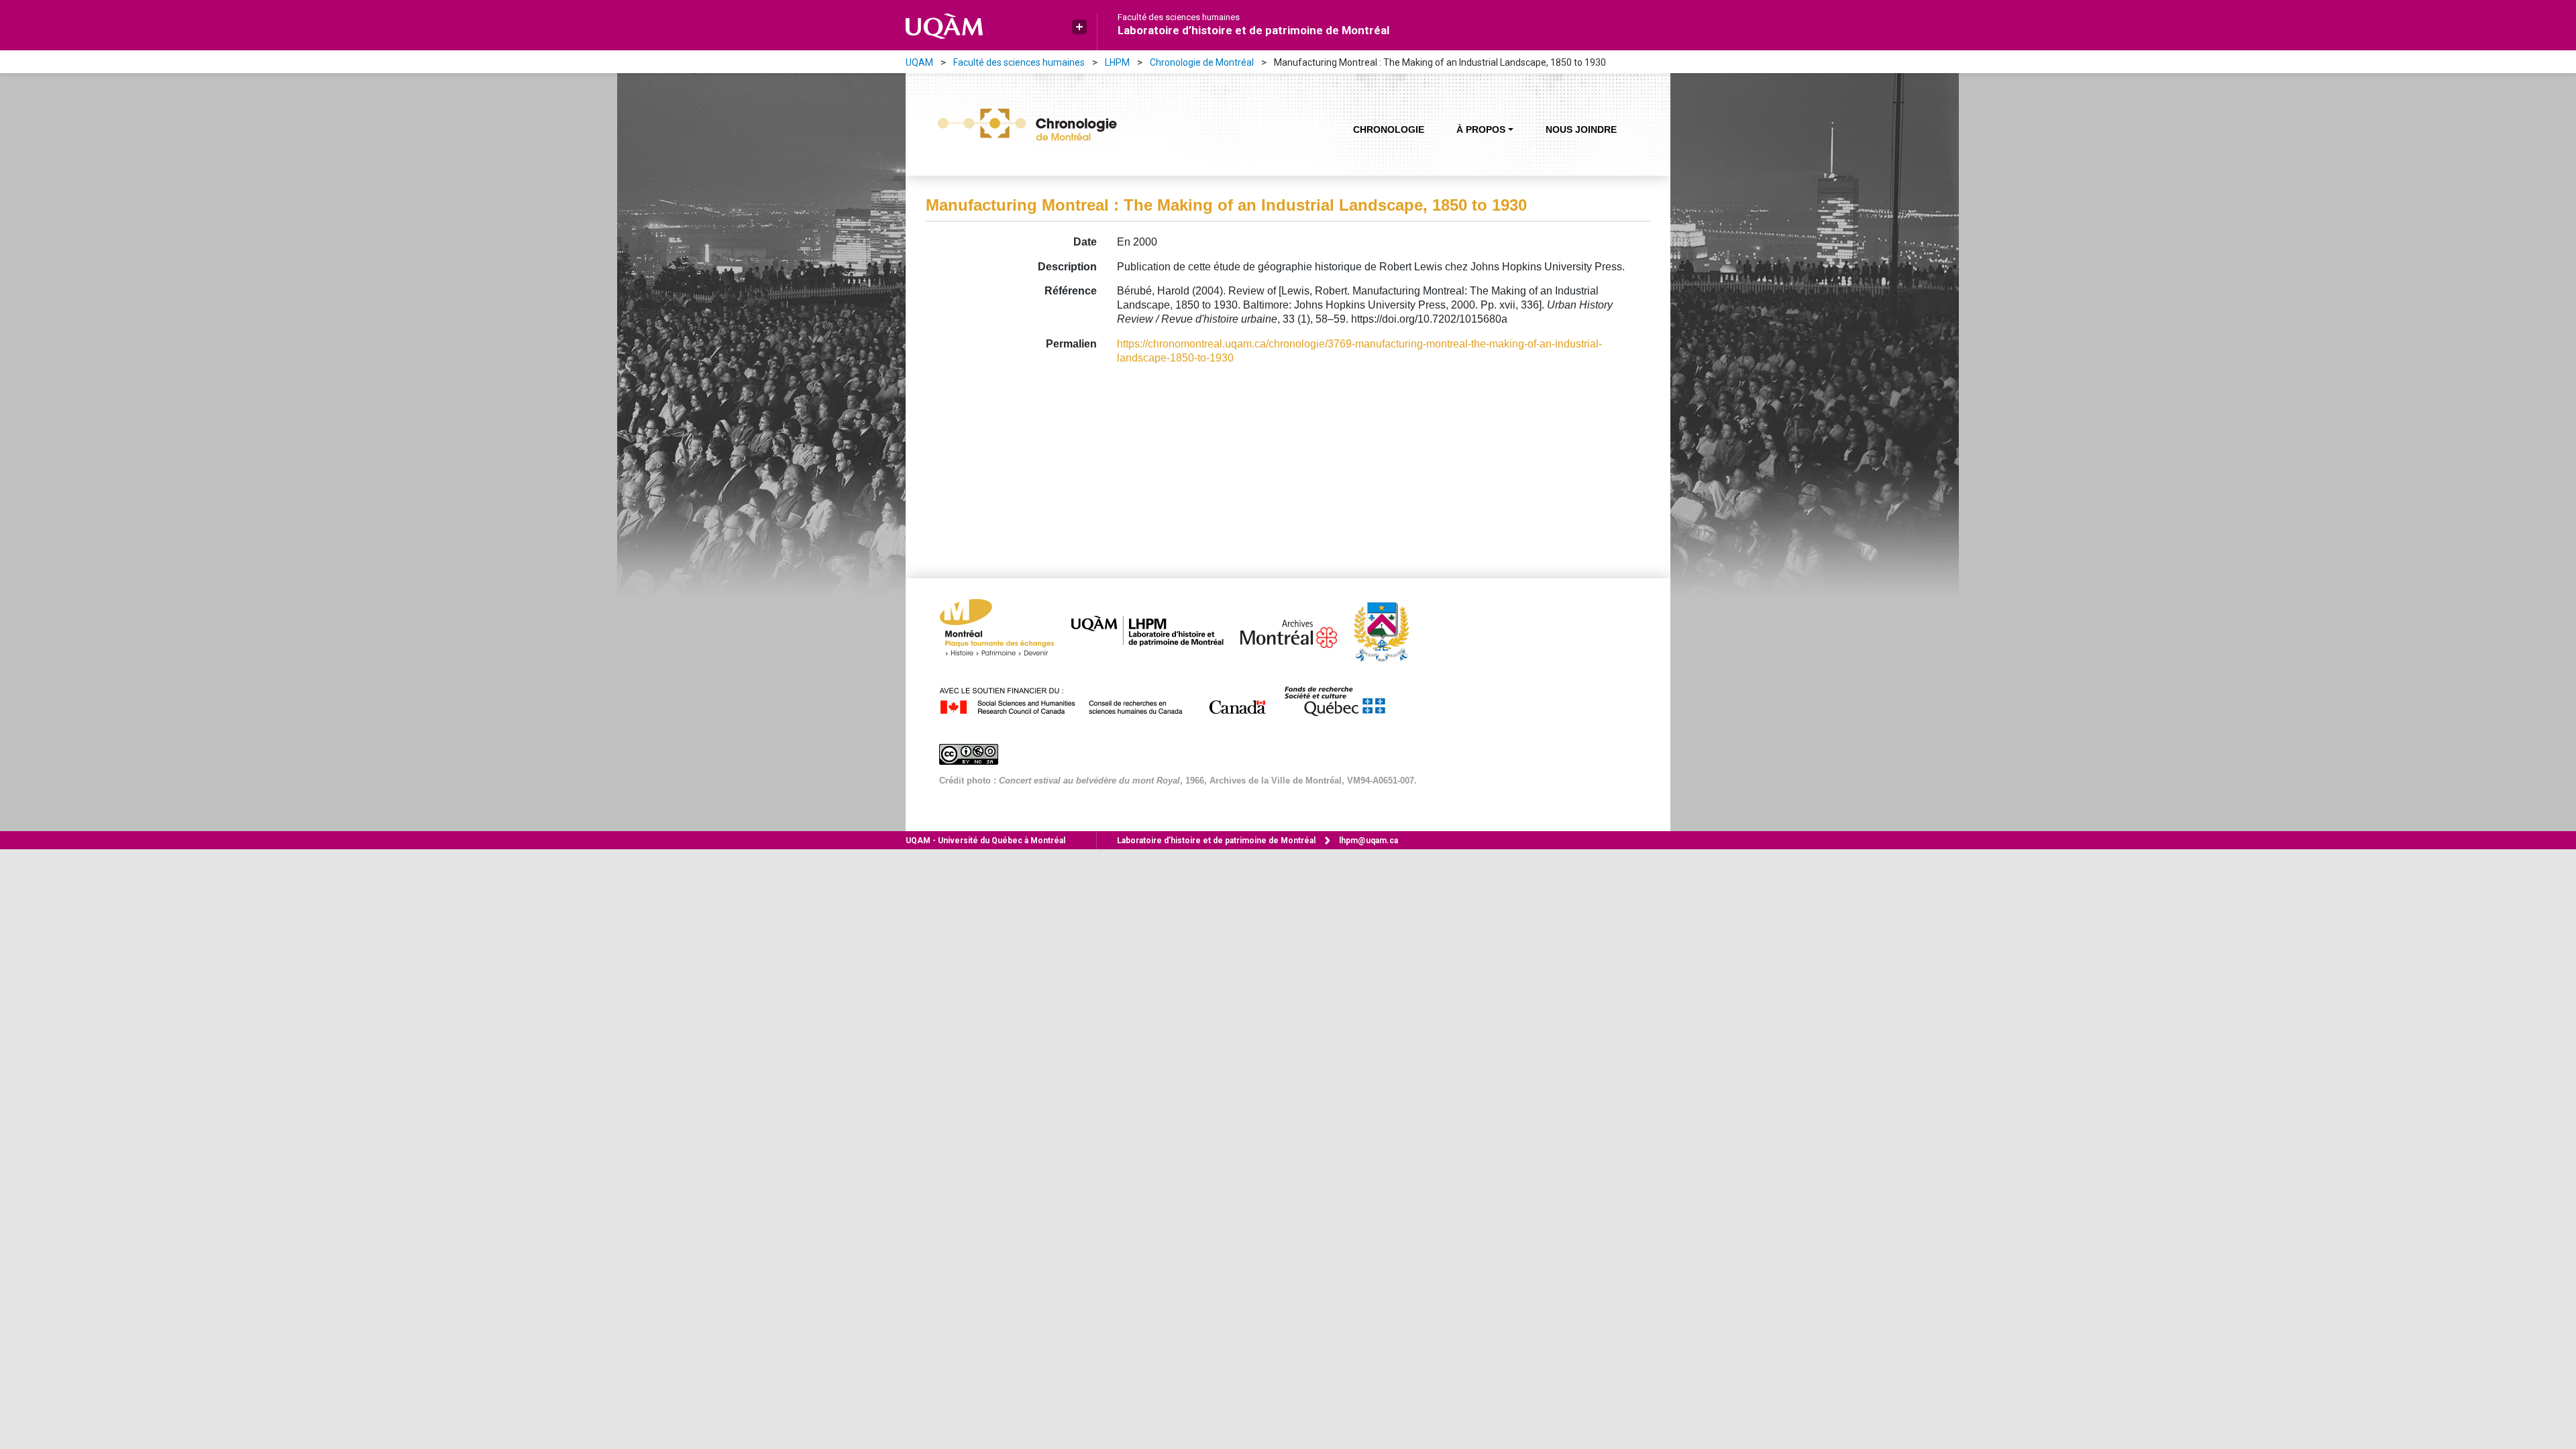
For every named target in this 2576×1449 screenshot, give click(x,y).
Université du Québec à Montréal (985, 841)
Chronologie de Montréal (1202, 62)
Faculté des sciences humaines (1179, 17)
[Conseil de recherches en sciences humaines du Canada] (1110, 699)
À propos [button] (1481, 129)
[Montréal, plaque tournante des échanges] (1004, 631)
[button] (1079, 27)
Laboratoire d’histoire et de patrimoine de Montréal (1253, 30)
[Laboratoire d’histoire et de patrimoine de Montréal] (1154, 631)
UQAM (919, 62)
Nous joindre (1581, 129)
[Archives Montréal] (1295, 631)
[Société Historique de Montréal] (1388, 631)
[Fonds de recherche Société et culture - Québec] (1341, 699)
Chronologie (1389, 129)
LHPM (1117, 62)
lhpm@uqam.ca (1368, 841)
